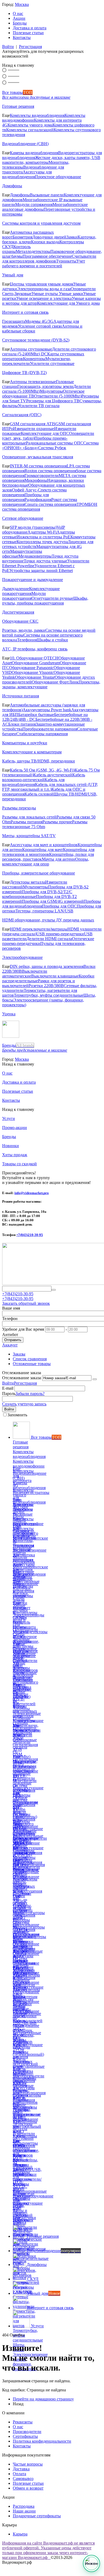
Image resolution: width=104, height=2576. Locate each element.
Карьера (20, 2534)
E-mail (8, 1388)
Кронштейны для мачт (43, 850)
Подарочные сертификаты (37, 2516)
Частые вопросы (28, 2464)
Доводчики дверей (49, 237)
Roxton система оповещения (50, 471)
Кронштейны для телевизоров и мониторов (48, 852)
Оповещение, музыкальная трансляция (38, 457)
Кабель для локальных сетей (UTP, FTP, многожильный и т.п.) (50, 787)
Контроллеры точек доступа (42, 542)
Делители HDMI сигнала (49, 939)
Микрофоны (36, 480)
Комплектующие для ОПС (45, 433)
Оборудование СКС (20, 621)
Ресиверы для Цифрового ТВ (53, 401)
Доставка (21, 2469)
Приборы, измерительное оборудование (39, 873)
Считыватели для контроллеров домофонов (49, 259)
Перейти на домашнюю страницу (43, 2399)
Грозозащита (14, 321)
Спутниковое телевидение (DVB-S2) (36, 340)
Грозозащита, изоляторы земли (45, 386)
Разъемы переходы (19, 808)
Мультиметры (35, 887)
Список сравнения (30, 1359)
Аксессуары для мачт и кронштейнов (44, 845)
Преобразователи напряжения (50, 729)
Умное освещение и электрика (44, 298)
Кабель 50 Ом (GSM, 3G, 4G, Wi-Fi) (42, 770)
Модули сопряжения (34, 204)
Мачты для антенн (59, 859)
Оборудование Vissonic (33, 672)
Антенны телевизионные (33, 382)
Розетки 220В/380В (46, 986)
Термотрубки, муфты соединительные (49, 995)
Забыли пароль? (30, 1394)
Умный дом (13, 275)
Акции (19, 18)
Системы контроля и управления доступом (41, 223)
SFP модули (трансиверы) (33, 527)
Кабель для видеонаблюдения (33, 782)
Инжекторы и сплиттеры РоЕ (43, 537)
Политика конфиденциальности (42, 2441)
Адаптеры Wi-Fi (42, 532)
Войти (8, 47)
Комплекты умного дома (30, 125)
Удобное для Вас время (23, 1329)
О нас (18, 13)
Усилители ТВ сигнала (39, 406)
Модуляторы (51, 391)
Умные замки (71, 294)
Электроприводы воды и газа (44, 289)
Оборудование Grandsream (36, 663)
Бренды (20, 23)
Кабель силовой (39, 794)
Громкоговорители (42, 476)
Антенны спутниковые (31, 349)
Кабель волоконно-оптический (44, 777)
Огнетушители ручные (52, 598)
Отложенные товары (32, 1364)
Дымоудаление (16, 589)
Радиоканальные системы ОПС (55, 443)
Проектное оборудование (58, 177)
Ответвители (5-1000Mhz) (58, 396)
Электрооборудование (22, 957)
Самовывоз (23, 2478)
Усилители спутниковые (52, 363)
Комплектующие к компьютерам (32, 752)
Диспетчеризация (18, 612)
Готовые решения (18, 106)
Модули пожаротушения (24, 596)
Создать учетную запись (24, 1404)
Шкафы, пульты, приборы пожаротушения (45, 601)
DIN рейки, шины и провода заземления (47, 966)
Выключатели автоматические (25, 974)
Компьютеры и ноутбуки (25, 743)
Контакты (22, 37)
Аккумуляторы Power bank (47, 710)
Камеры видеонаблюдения (34, 153)
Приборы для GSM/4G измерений (53, 901)
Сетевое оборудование (23, 518)
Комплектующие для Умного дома (68, 303)
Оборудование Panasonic (31, 668)
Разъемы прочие (57, 822)
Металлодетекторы (33, 251)
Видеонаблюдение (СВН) (25, 144)
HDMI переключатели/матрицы (39, 929)
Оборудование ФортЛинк (55, 682)
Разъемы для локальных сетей (29, 817)
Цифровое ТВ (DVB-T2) (24, 373)
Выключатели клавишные (55, 976)
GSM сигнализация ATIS (33, 424)
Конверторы (34, 359)
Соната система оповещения (51, 504)
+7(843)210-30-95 (30, 1235)
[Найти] (54, 1290)
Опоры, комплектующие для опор (46, 862)
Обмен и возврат (28, 2488)
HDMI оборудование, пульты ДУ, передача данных (48, 920)
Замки (72, 237)
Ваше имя (11, 1308)
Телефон (10, 1319)
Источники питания (21, 696)
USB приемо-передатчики (60, 934)
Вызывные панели (47, 195)
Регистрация (30, 47)
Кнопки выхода (45, 242)
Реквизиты (23, 2422)
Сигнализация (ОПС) (22, 415)
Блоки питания (22, 724)
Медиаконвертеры (35, 556)
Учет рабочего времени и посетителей (44, 263)
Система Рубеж (52, 448)
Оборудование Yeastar (35, 677)
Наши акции (24, 2511)
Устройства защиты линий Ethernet (41, 571)
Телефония (27, 640)
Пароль (9, 1394)
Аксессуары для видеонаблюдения (27, 174)
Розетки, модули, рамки (24, 630)
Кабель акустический (53, 775)
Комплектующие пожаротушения (31, 591)
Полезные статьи (28, 33)
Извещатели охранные (34, 429)
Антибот (10, 1335)
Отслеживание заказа (22, 1378)
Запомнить (17, 1415)
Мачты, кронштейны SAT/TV (29, 836)
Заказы (19, 1354)
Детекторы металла (27, 882)
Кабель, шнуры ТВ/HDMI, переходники (39, 761)
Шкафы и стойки (52, 640)
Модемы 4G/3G (39, 321)
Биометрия (22, 237)
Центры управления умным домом (42, 284)
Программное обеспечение (47, 256)
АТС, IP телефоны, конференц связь (35, 649)
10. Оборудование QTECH (34, 658)
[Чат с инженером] (91, 2563)
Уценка (9, 1014)
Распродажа (24, 2506)
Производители (27, 2432)
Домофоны (12, 186)
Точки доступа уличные (45, 561)
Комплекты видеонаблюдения (37, 115)
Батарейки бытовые (36, 715)
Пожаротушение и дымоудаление (33, 580)
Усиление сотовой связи (40, 326)
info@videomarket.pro (32, 1193)
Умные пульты (45, 294)
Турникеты (66, 261)
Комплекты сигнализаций (30, 130)
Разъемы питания (27, 822)
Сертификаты (25, 2436)
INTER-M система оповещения (38, 466)
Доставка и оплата (30, 28)
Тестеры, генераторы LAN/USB (44, 911)
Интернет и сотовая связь (25, 312)
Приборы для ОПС (59, 906)
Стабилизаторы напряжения (42, 734)
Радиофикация (38, 500)
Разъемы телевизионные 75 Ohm (45, 824)
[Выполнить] (95, 1379)
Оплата (19, 2474)
